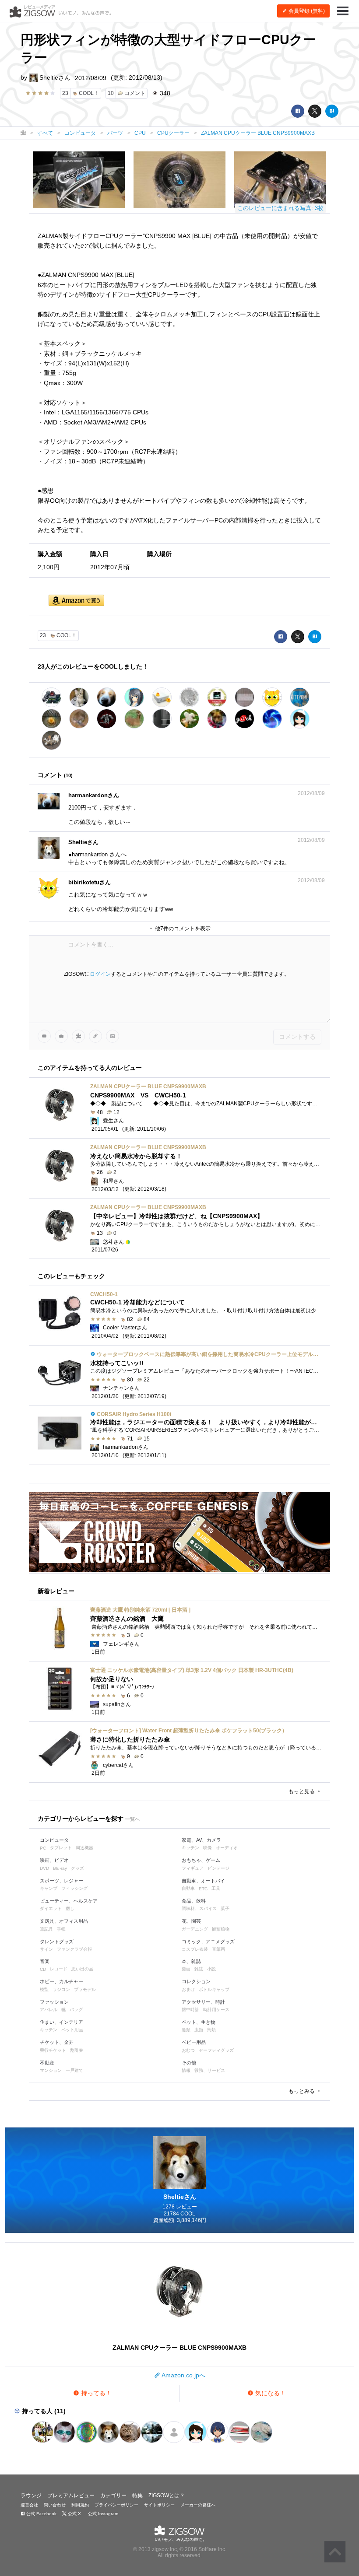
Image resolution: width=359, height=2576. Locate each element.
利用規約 (80, 2505)
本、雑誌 (191, 1961)
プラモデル (85, 1989)
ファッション (54, 2002)
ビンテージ (218, 1868)
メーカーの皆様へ (198, 2505)
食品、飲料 (194, 1901)
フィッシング (74, 1888)
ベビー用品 (194, 2042)
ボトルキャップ (214, 1989)
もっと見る (302, 1791)
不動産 (47, 2063)
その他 (189, 2063)
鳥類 (211, 2030)
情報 (186, 2070)
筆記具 (46, 1929)
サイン (46, 1949)
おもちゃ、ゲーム (201, 1860)
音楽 (45, 1961)
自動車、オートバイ (203, 1881)
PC (43, 1848)
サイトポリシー (159, 2505)
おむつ (188, 2050)
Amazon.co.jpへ (183, 2375)
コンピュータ (54, 1840)
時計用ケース (216, 2010)
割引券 (77, 2050)
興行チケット (53, 2050)
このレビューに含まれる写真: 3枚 (280, 208)
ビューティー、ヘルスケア (69, 1901)
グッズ (77, 1868)
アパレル (49, 2010)
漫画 (186, 1969)
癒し (70, 1908)
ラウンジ (31, 2495)
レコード (59, 1969)
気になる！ (270, 2393)
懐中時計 (190, 2010)
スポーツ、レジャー (62, 1881)
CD (43, 1969)
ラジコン (61, 1989)
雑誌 (199, 1969)
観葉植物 (221, 1929)
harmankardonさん (94, 795)
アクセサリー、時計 (203, 2002)
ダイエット (51, 1908)
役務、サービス (210, 2070)
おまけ (188, 1989)
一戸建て (74, 2070)
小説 (211, 1969)
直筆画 (218, 1949)
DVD (44, 1868)
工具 (216, 1888)
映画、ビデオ (54, 1860)
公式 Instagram (102, 2514)
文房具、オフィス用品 (64, 1921)
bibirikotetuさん (90, 882)
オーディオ (227, 1848)
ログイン (100, 974)
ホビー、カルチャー (62, 1981)
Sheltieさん (54, 77)
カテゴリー (113, 2495)
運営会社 (29, 2505)
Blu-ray (60, 1868)
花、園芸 (191, 1921)
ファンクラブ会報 (74, 1949)
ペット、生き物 (199, 2022)
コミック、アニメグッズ (208, 1942)
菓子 (225, 1908)
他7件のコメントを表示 (182, 929)
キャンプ (49, 1888)
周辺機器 (84, 1848)
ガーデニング (195, 1929)
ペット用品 (72, 2030)
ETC (203, 1889)
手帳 (61, 1929)
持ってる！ (95, 2393)
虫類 (199, 2030)
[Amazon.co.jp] (76, 601)
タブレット (61, 1848)
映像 (208, 1848)
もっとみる (302, 2091)
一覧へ (132, 1819)
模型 (44, 1989)
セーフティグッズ (216, 2050)
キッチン (190, 1848)
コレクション (196, 1981)
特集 (137, 2495)
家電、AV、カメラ (201, 1840)
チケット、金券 (57, 2042)
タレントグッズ (57, 1942)
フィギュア (193, 1868)
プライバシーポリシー (116, 2505)
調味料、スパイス (199, 1908)
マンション (51, 2070)
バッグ (76, 2010)
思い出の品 (82, 1969)
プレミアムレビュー (71, 2495)
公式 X (74, 2514)
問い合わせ (55, 2505)
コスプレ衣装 (195, 1949)
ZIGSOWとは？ (167, 2495)
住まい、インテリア (62, 2022)
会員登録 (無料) (306, 11)
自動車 (188, 1888)
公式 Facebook (41, 2514)
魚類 (186, 2030)
